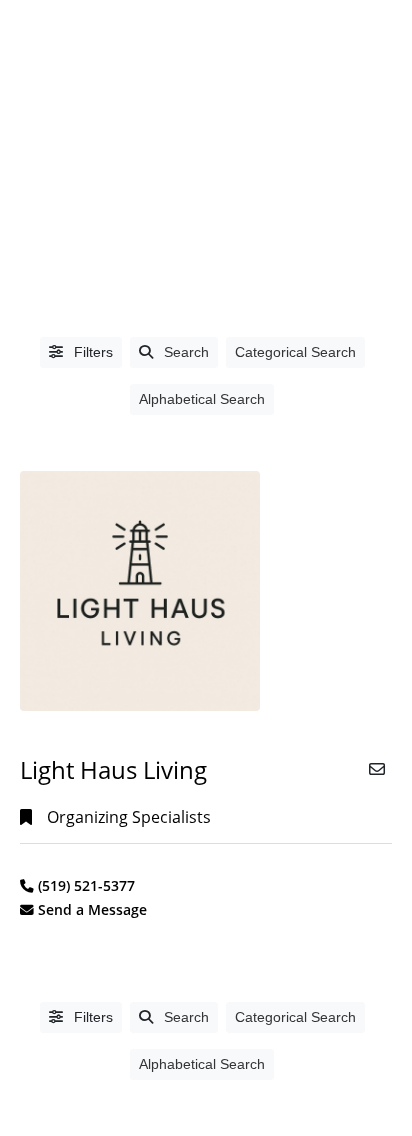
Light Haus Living (113, 769)
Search (186, 352)
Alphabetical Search (202, 399)
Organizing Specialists (129, 817)
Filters (91, 352)
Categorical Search (295, 352)
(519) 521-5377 (86, 885)
